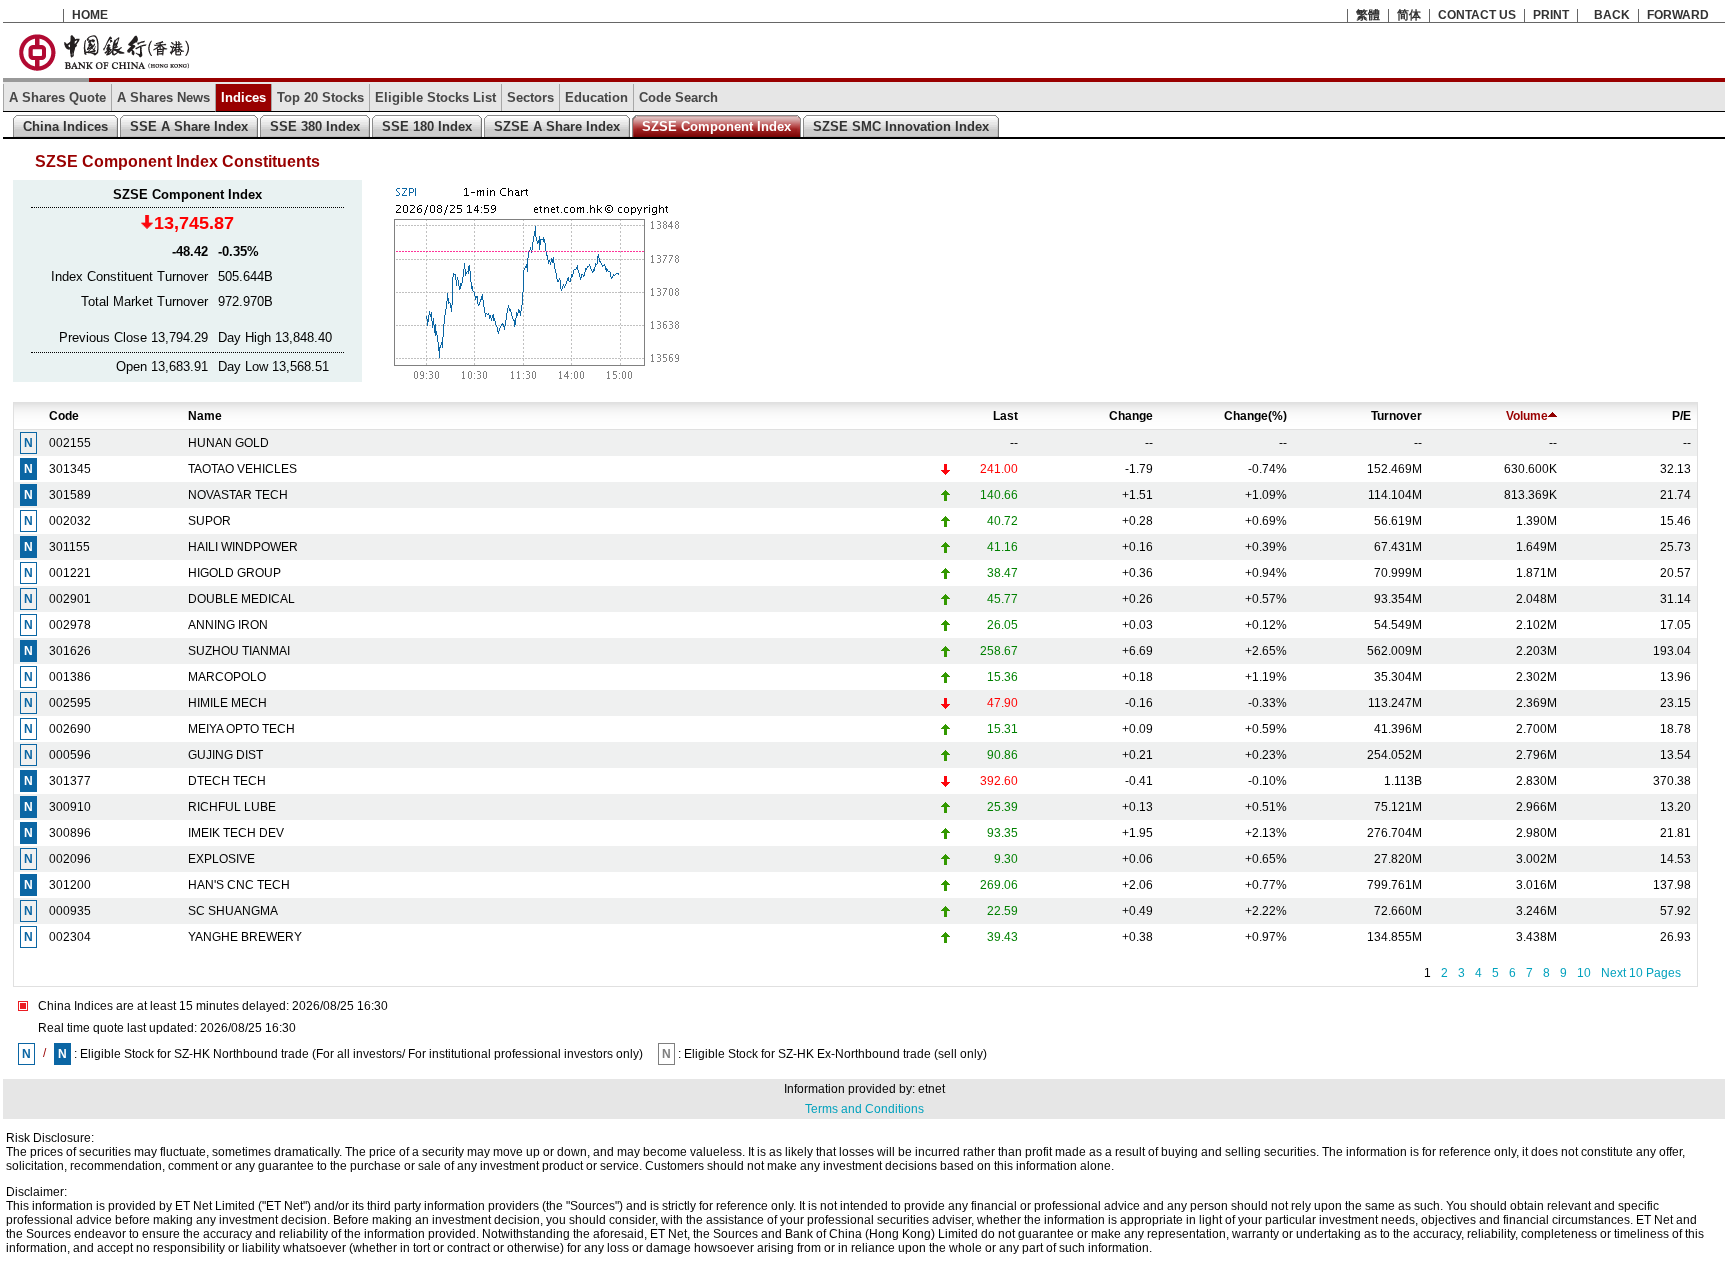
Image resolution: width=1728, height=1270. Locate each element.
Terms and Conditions (864, 1109)
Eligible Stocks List (435, 97)
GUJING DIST (225, 755)
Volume (1527, 416)
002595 (70, 703)
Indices (243, 97)
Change (1131, 416)
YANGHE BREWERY (245, 937)
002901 (70, 599)
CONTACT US (1477, 15)
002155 (70, 443)
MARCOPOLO (227, 677)
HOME (90, 15)
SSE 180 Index (427, 126)
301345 (70, 469)
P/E (1681, 416)
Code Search (678, 97)
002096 (70, 859)
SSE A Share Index (189, 126)
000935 (70, 911)
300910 (70, 807)
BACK (1612, 15)
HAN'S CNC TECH (239, 885)
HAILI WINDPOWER (243, 547)
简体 (1409, 15)
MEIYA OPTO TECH (241, 729)
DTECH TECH (227, 781)
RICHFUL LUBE (232, 807)
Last (1005, 416)
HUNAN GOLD (228, 443)
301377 (70, 781)
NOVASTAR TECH (238, 495)
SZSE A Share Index (557, 126)
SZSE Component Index (716, 126)
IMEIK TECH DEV (236, 833)
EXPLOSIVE (221, 859)
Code (64, 416)
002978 (70, 625)
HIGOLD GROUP (234, 573)
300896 (70, 833)
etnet (931, 1089)
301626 (70, 651)
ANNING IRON (228, 625)
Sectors (530, 97)
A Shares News (163, 97)
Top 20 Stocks (320, 97)
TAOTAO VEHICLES (242, 469)
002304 (70, 937)
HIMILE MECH (227, 703)
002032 (70, 521)
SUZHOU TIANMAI (239, 651)
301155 (69, 547)
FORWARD (1678, 15)
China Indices (65, 126)
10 (1584, 973)
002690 (70, 729)
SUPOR (209, 521)
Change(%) (1255, 416)
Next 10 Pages (1641, 973)
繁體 (1368, 15)
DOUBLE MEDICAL (241, 599)
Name (205, 416)
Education (596, 97)
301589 (70, 495)
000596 (70, 755)
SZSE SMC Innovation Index (901, 126)
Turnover (1396, 416)
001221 (70, 573)
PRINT (1551, 15)
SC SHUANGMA (233, 911)
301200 (70, 885)
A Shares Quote (57, 97)
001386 (70, 677)
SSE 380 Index (315, 126)
